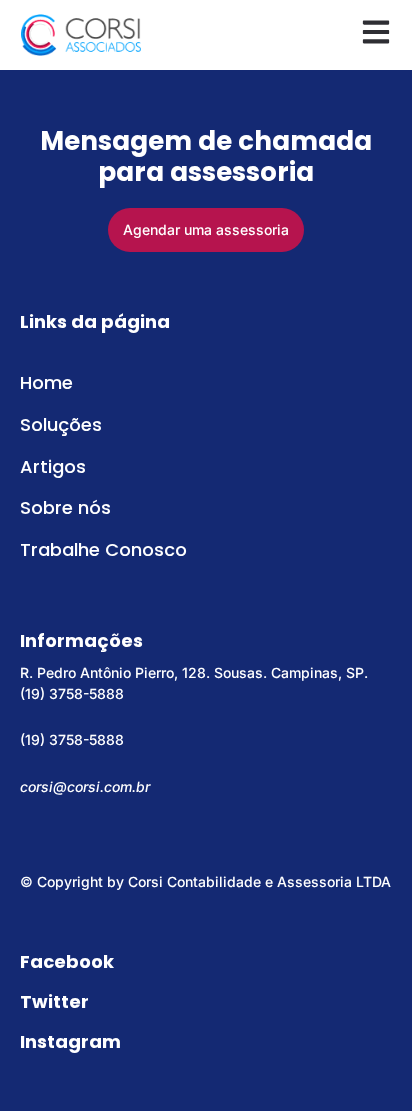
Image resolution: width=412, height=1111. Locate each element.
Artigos (53, 466)
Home (46, 382)
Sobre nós (65, 507)
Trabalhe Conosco (103, 549)
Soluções (61, 424)
